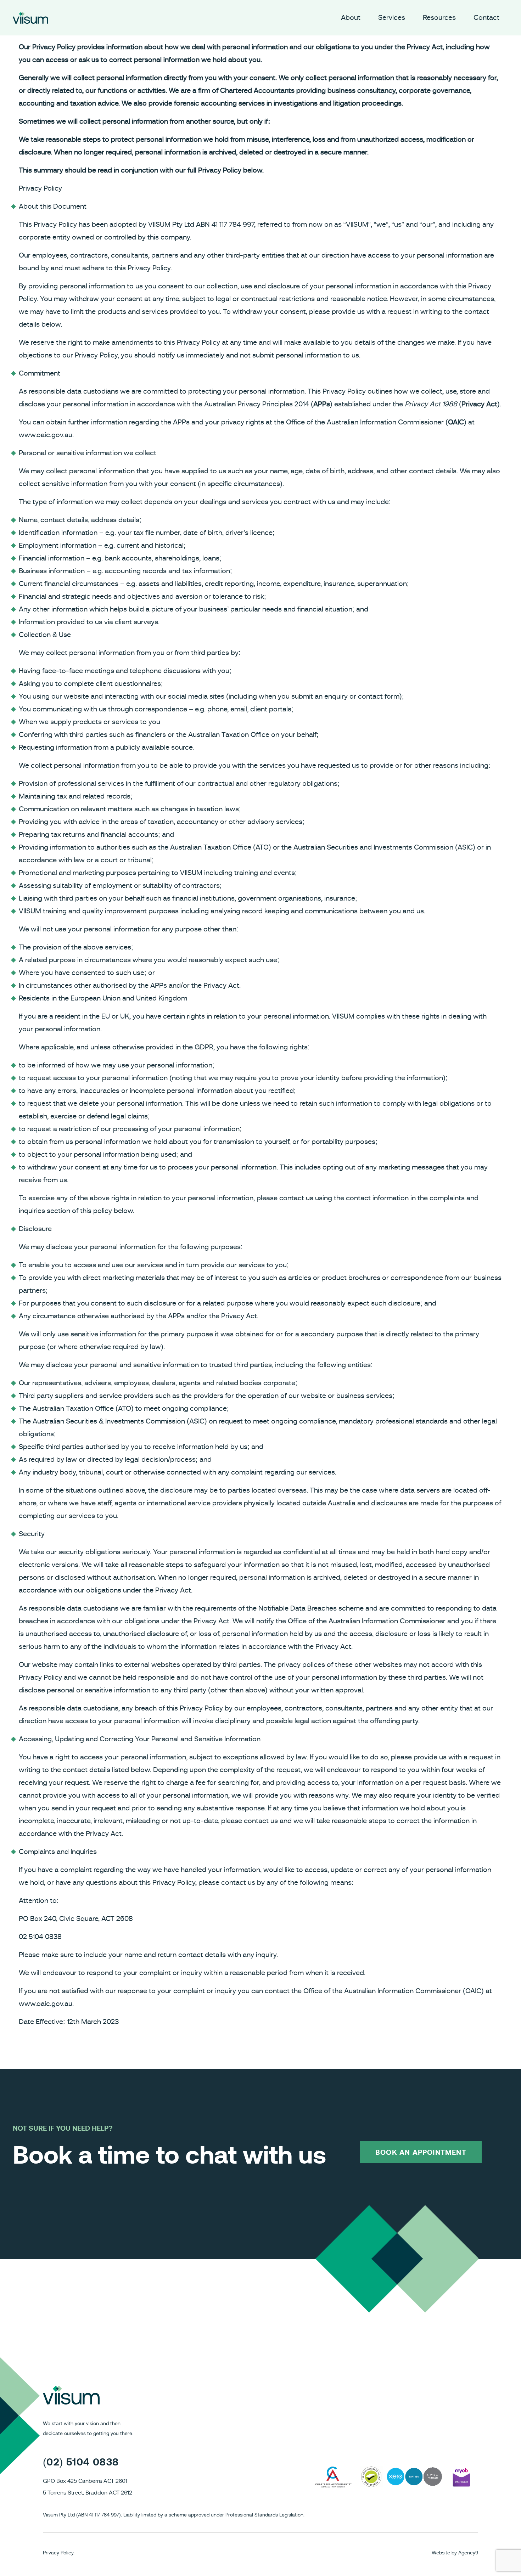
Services (392, 18)
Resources (439, 18)
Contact (486, 18)
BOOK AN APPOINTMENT (421, 2153)
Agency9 (468, 2553)
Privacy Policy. (59, 2553)
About (351, 18)
